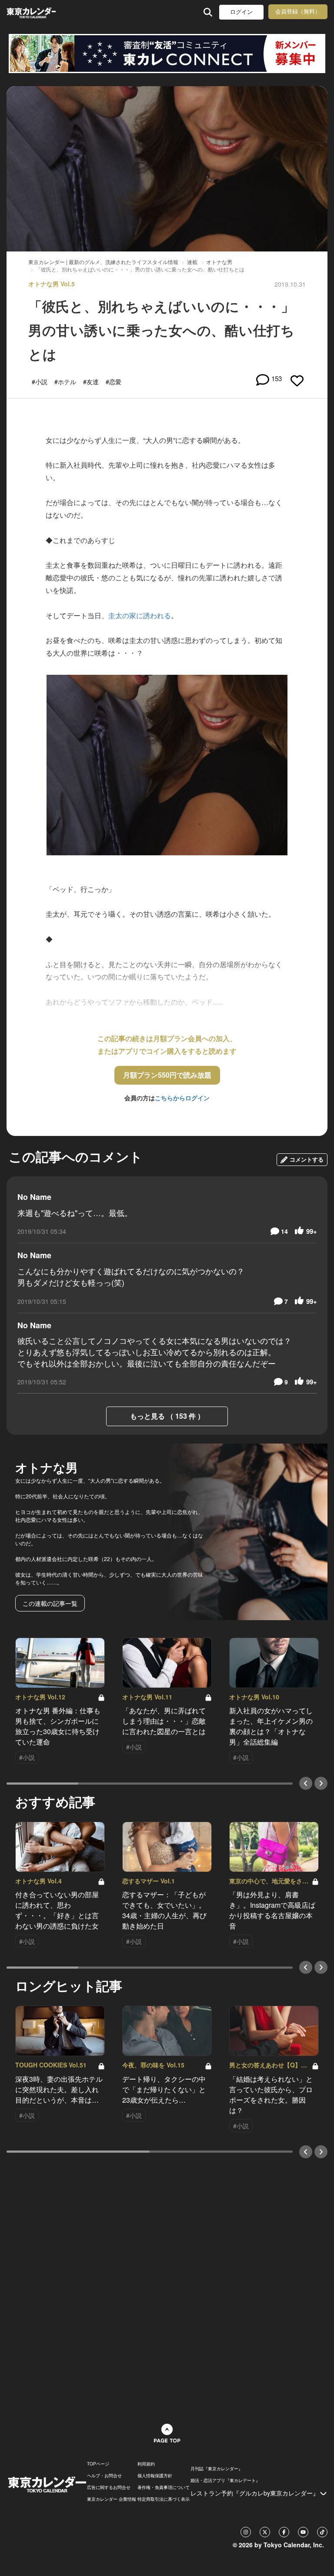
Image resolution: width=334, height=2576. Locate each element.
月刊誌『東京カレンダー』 (217, 2469)
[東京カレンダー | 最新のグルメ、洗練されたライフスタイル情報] (31, 12)
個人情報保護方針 (155, 2476)
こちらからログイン (182, 1098)
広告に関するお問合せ (109, 2487)
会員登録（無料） (298, 12)
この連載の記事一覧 (50, 1603)
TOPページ (98, 2464)
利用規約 (146, 2464)
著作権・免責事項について (164, 2487)
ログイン (241, 12)
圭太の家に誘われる (140, 615)
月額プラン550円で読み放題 (167, 1075)
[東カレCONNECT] (167, 54)
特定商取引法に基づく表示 (164, 2499)
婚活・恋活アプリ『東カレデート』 (225, 2480)
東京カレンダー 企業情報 (112, 2499)
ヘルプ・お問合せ (104, 2476)
